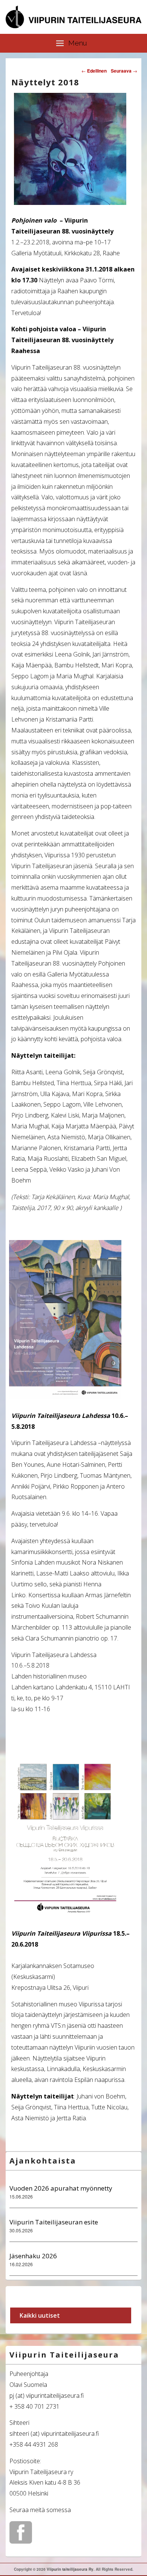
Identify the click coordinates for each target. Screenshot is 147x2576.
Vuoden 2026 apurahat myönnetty (61, 2188)
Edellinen (94, 71)
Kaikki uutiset (40, 2315)
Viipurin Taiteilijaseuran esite (54, 2222)
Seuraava (124, 71)
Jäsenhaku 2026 (33, 2256)
